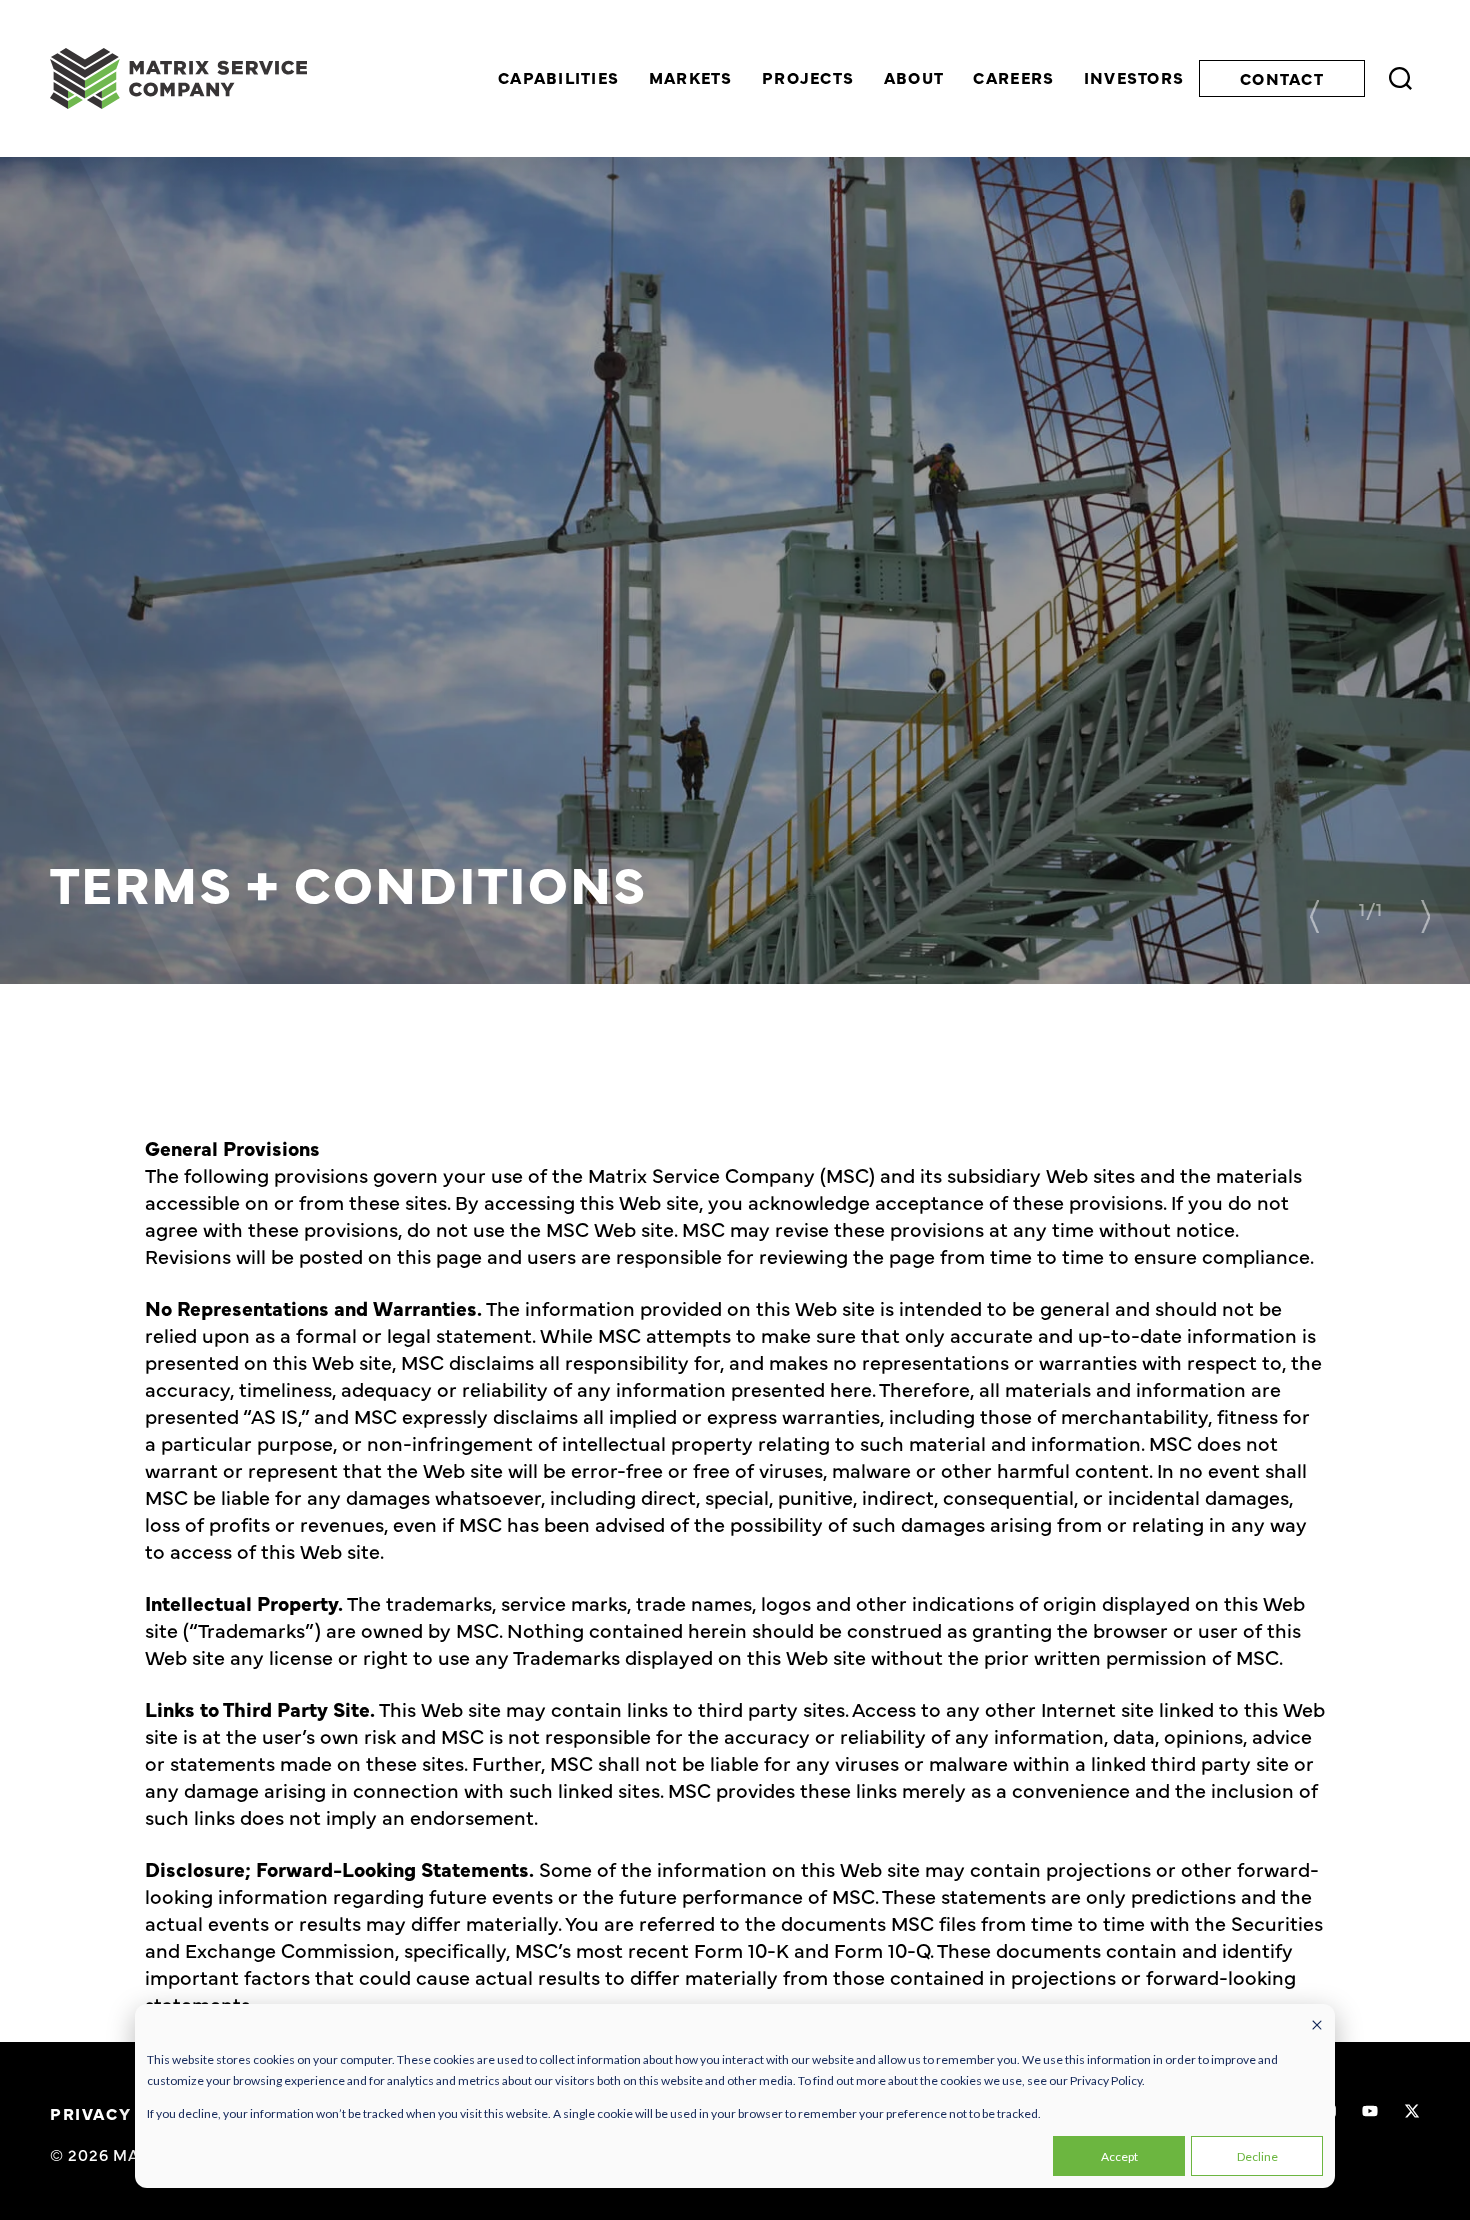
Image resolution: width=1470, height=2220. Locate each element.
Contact (1282, 78)
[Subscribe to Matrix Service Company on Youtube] (1370, 2111)
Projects (808, 78)
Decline (1257, 2156)
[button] (1314, 917)
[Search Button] (1400, 78)
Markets (691, 78)
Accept (1119, 2156)
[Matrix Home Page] (178, 78)
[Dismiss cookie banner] (1317, 2026)
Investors (1134, 78)
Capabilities (558, 78)
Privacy (90, 2113)
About (914, 78)
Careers (1013, 78)
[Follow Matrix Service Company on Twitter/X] (1412, 2111)
